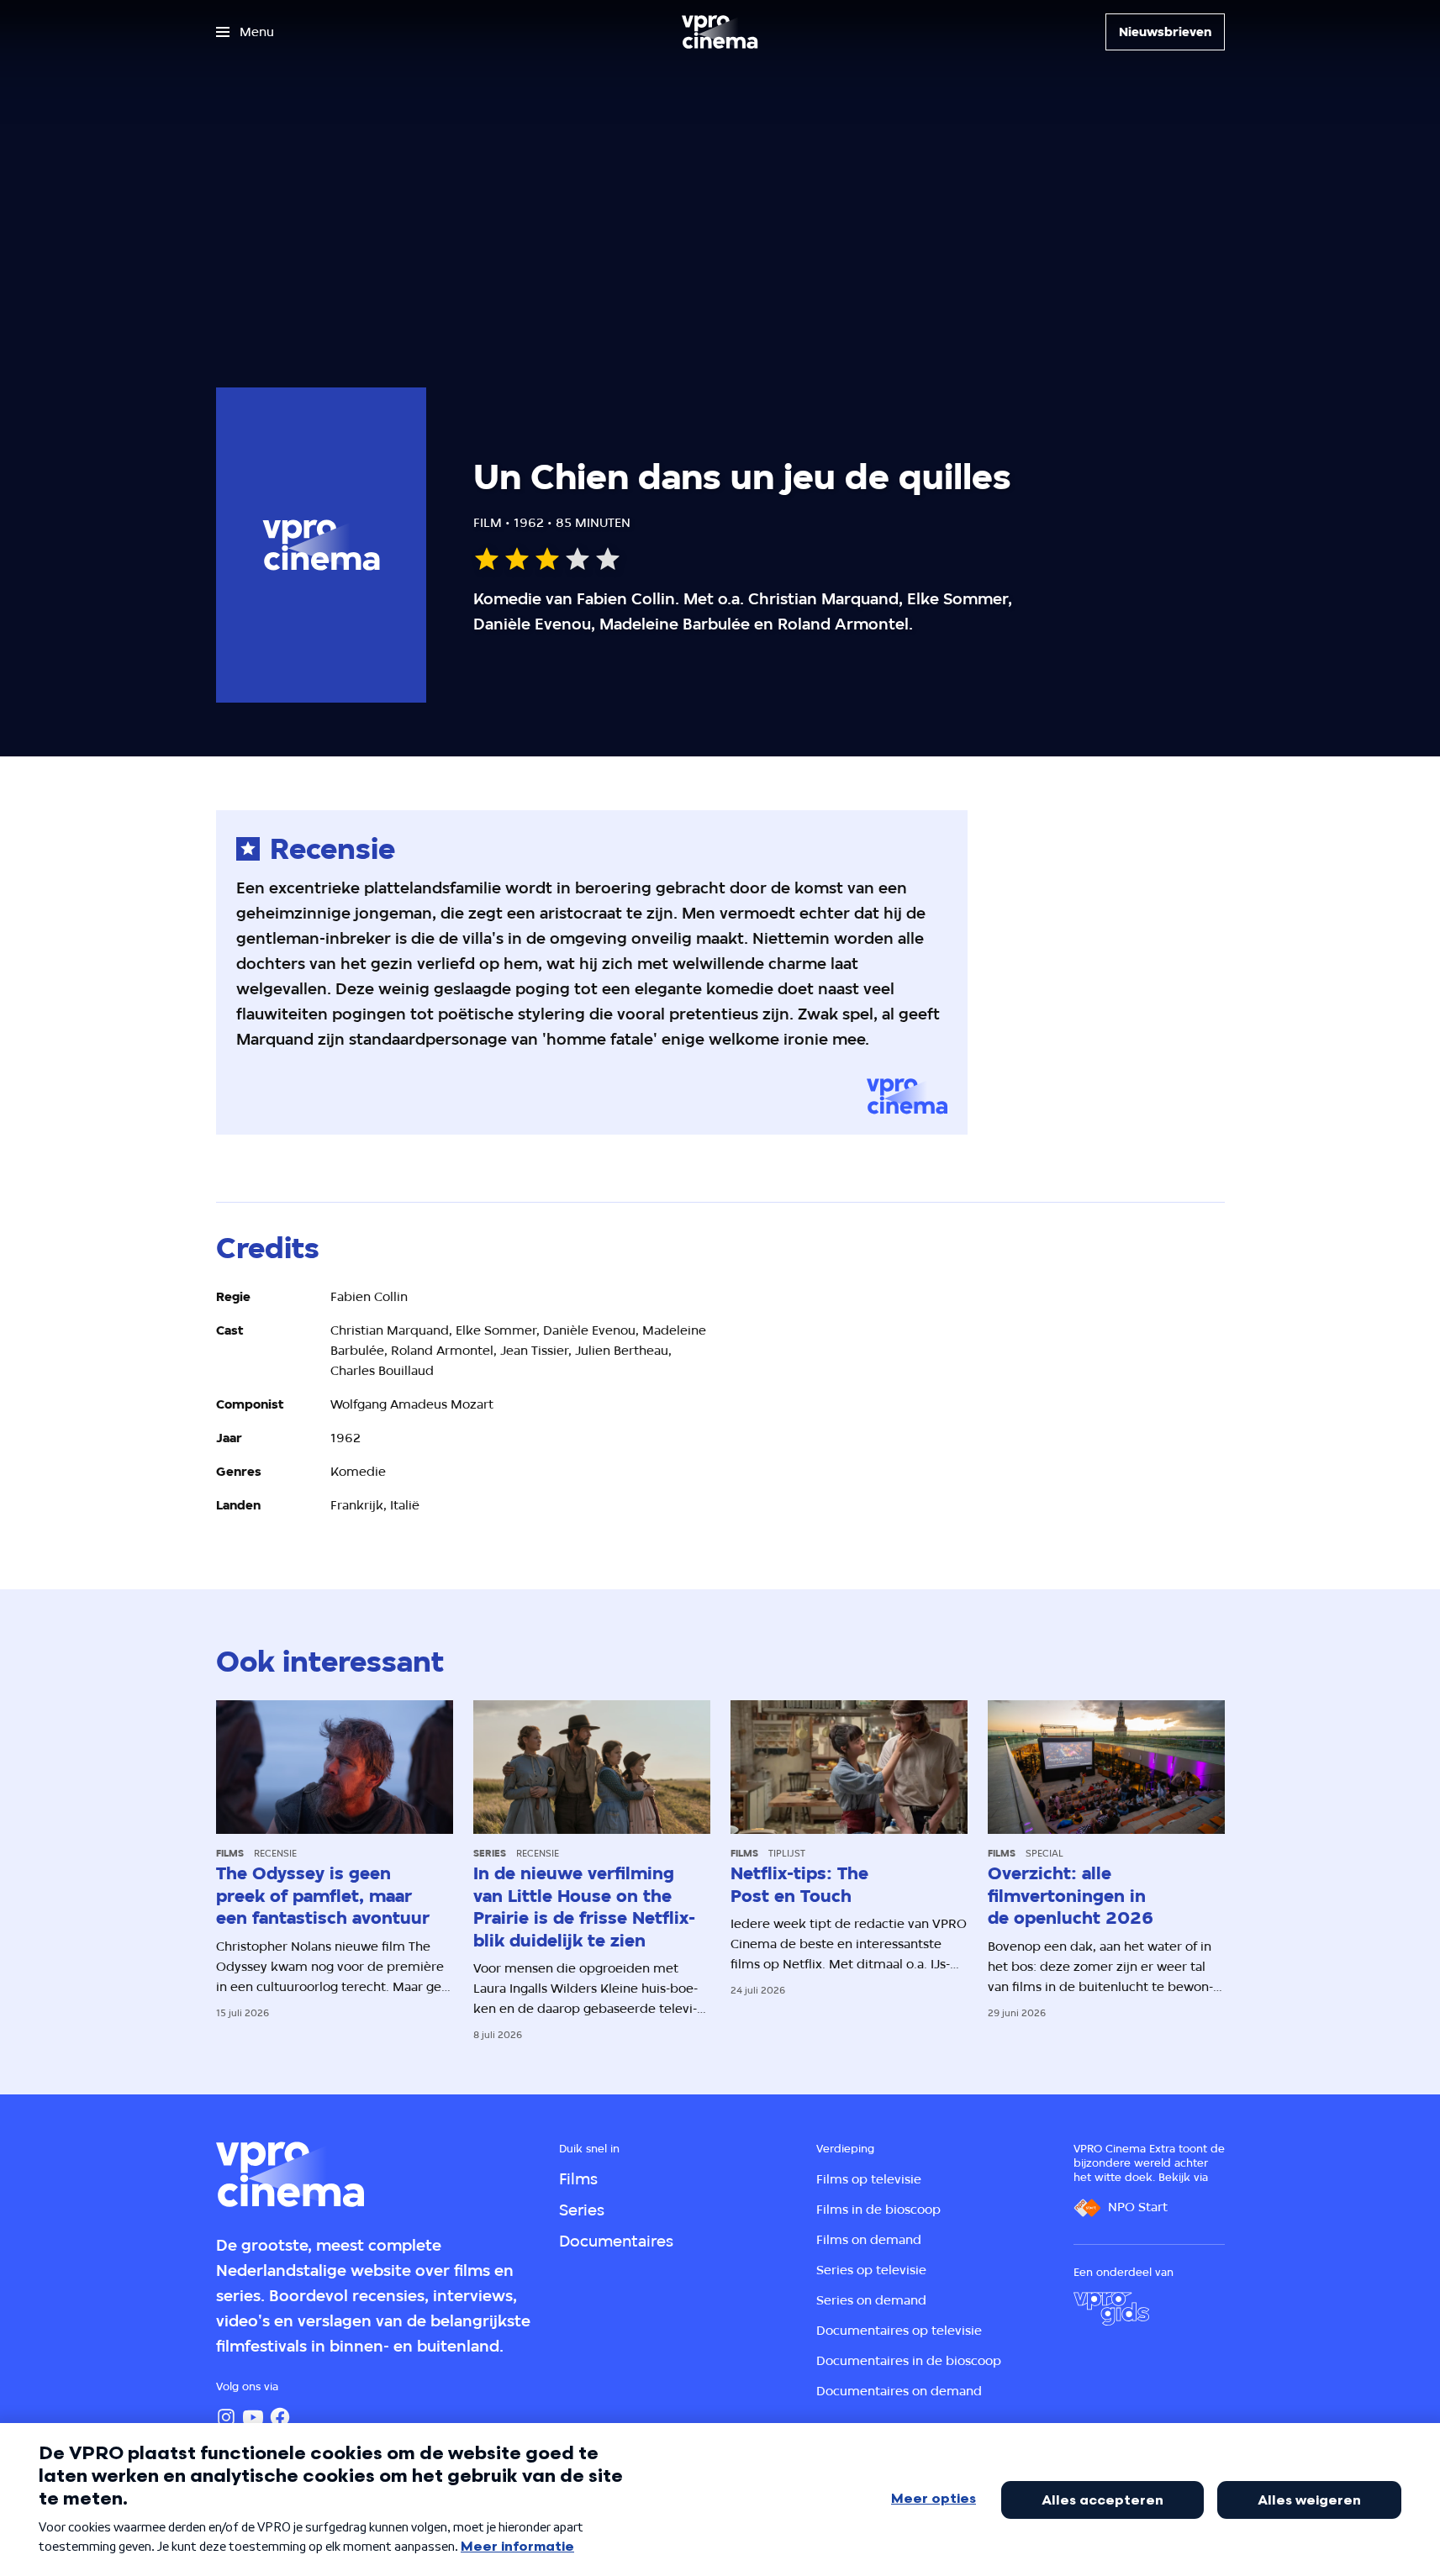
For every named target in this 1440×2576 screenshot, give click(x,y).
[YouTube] (253, 2417)
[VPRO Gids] (1111, 2309)
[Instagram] (226, 2417)
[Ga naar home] (720, 32)
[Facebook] (280, 2417)
